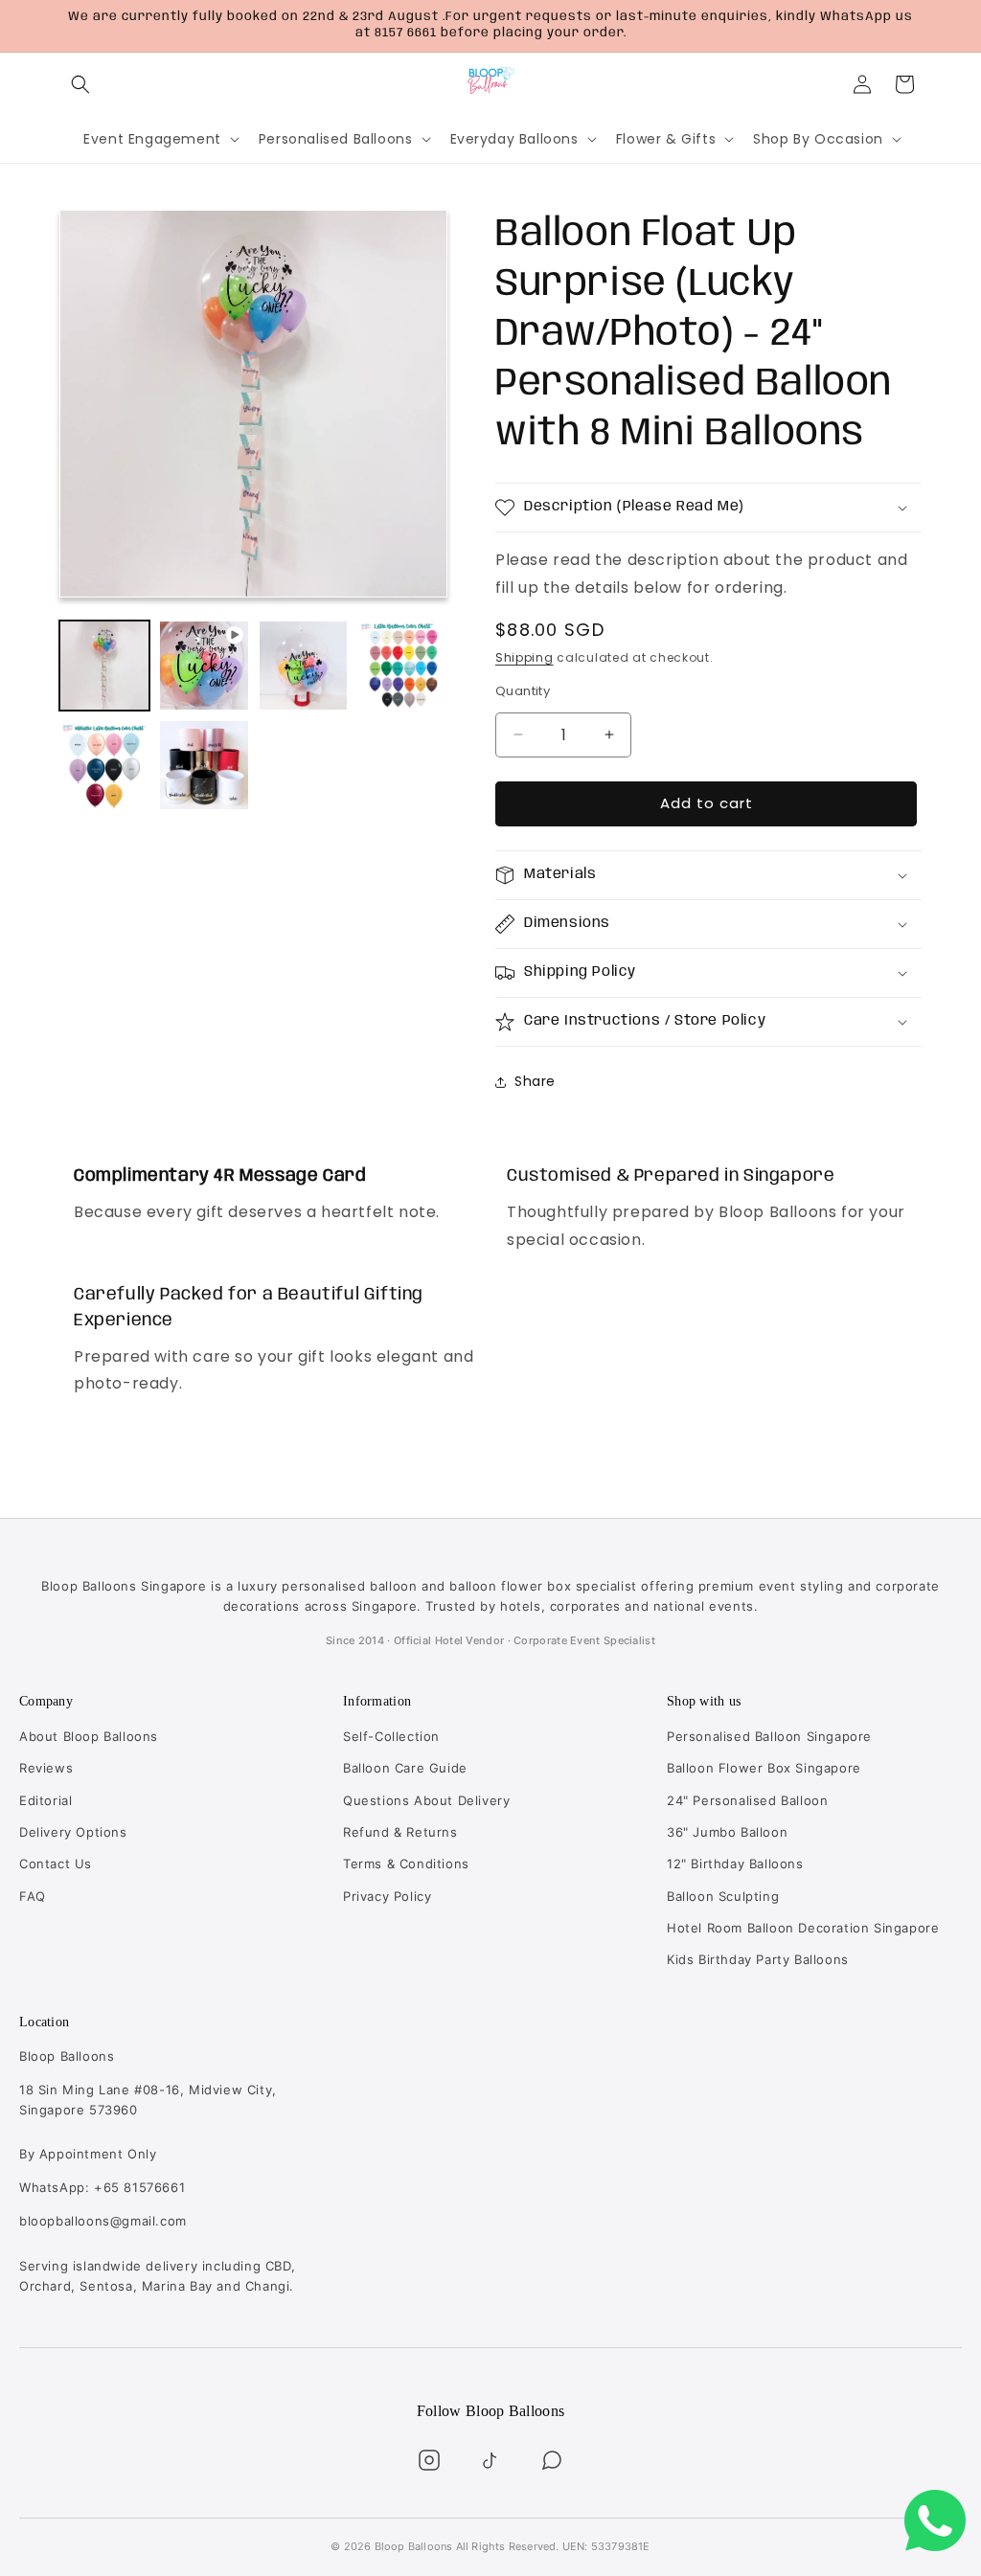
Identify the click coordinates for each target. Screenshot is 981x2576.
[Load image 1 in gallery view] (104, 666)
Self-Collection (391, 1736)
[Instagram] (429, 2460)
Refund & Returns (400, 1832)
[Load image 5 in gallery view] (204, 765)
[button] (80, 84)
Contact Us (56, 1864)
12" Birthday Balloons (735, 1864)
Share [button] (535, 1081)
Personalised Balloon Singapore (769, 1736)
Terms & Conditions (406, 1864)
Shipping (525, 657)
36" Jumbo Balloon (727, 1832)
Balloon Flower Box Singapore (764, 1768)
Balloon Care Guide (405, 1768)
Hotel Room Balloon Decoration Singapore (803, 1928)
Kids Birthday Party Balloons (758, 1959)
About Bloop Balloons (89, 1736)
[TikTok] (490, 2460)
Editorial (46, 1800)
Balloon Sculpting (723, 1896)
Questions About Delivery (426, 1800)
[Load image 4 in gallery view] (104, 765)
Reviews (46, 1768)
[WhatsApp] (552, 2460)
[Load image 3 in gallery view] (402, 666)
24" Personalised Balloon (747, 1800)
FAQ (33, 1896)
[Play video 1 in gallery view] (204, 666)
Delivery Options (73, 1832)
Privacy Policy (387, 1896)
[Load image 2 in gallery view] (304, 666)
